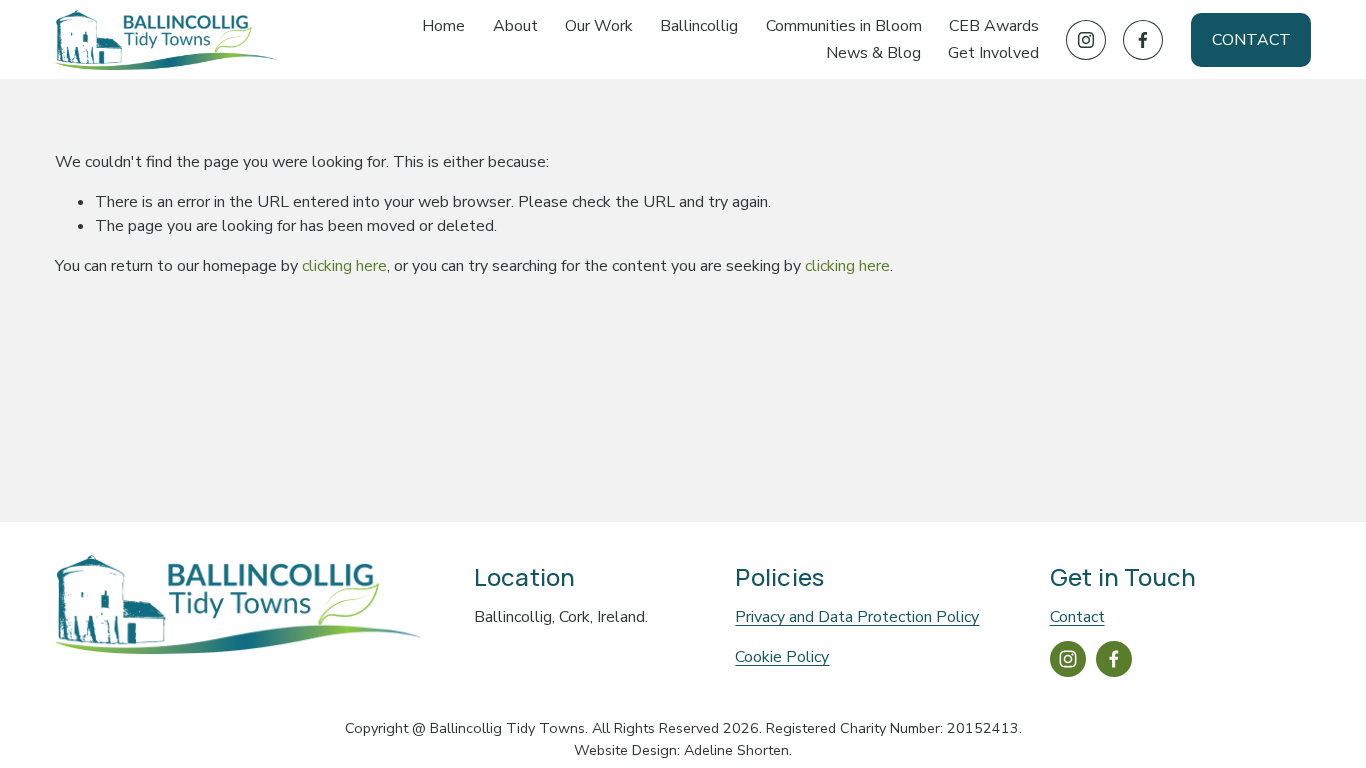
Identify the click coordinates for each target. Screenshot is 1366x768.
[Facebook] (1143, 40)
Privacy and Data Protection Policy (857, 617)
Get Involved (993, 53)
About (515, 26)
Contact (1251, 40)
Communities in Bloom (844, 26)
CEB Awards (994, 26)
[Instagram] (1086, 40)
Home (443, 26)
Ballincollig (699, 26)
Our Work (599, 26)
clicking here (344, 266)
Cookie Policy (782, 657)
